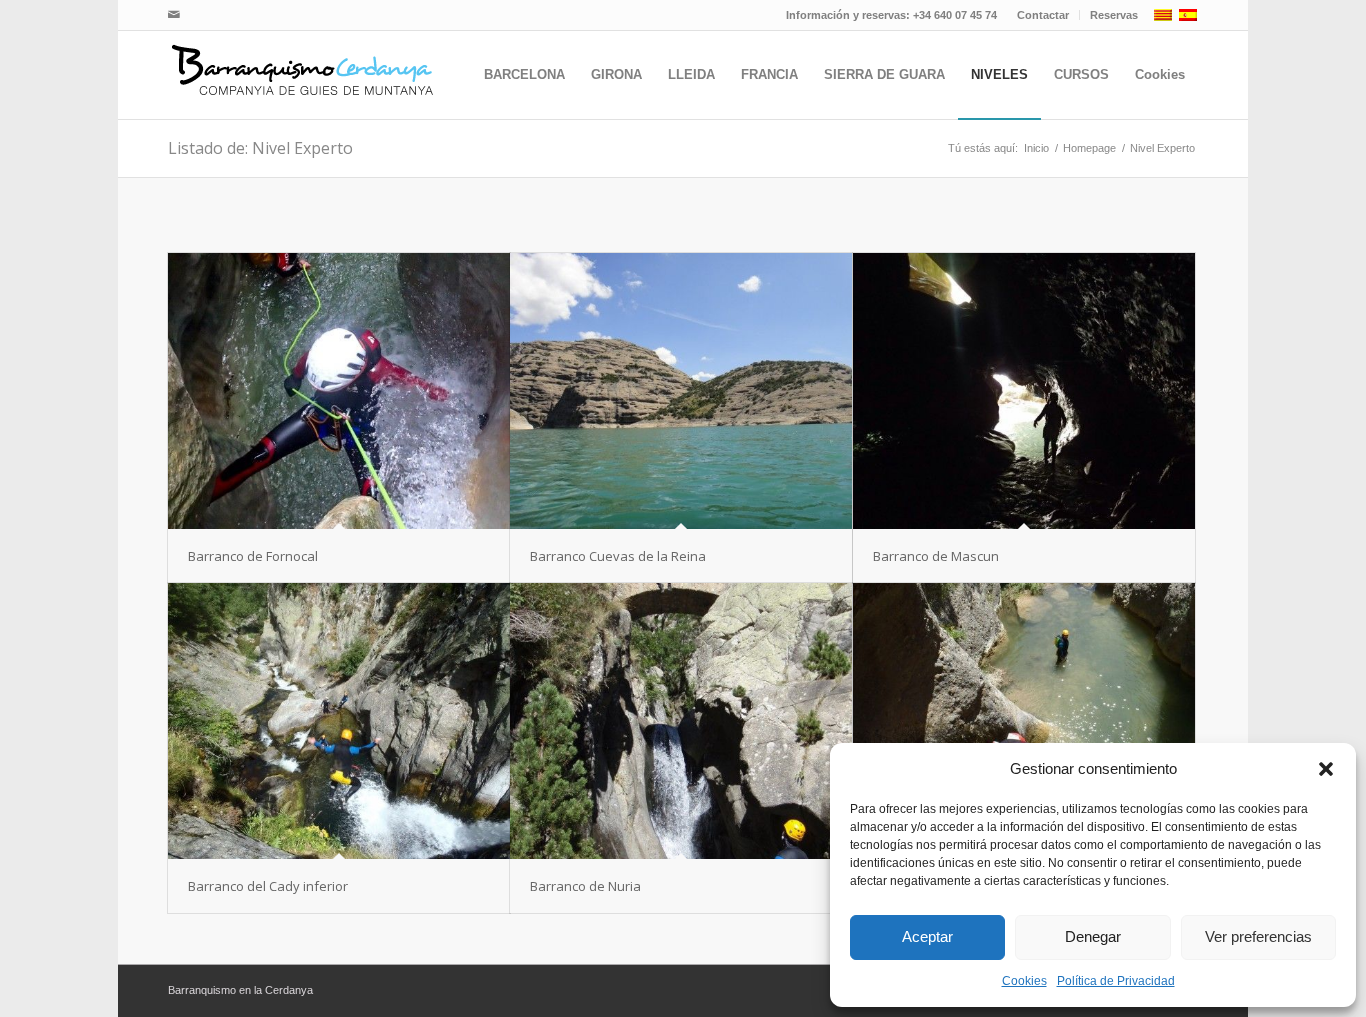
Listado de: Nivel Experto (260, 148)
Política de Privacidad (1116, 981)
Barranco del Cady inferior (268, 886)
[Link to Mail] (174, 15)
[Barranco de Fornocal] (339, 391)
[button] (1326, 769)
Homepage (1089, 148)
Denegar (1093, 936)
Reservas (1114, 15)
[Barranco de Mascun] (1024, 391)
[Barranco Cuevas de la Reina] (681, 391)
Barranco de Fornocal (253, 556)
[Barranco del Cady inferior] (339, 721)
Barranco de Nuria (585, 886)
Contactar (1043, 15)
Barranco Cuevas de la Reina (618, 556)
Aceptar (927, 936)
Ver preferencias (1258, 936)
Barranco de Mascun (936, 556)
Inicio (1036, 148)
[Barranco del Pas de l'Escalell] (1024, 721)
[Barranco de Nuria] (681, 721)
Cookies (1024, 981)
